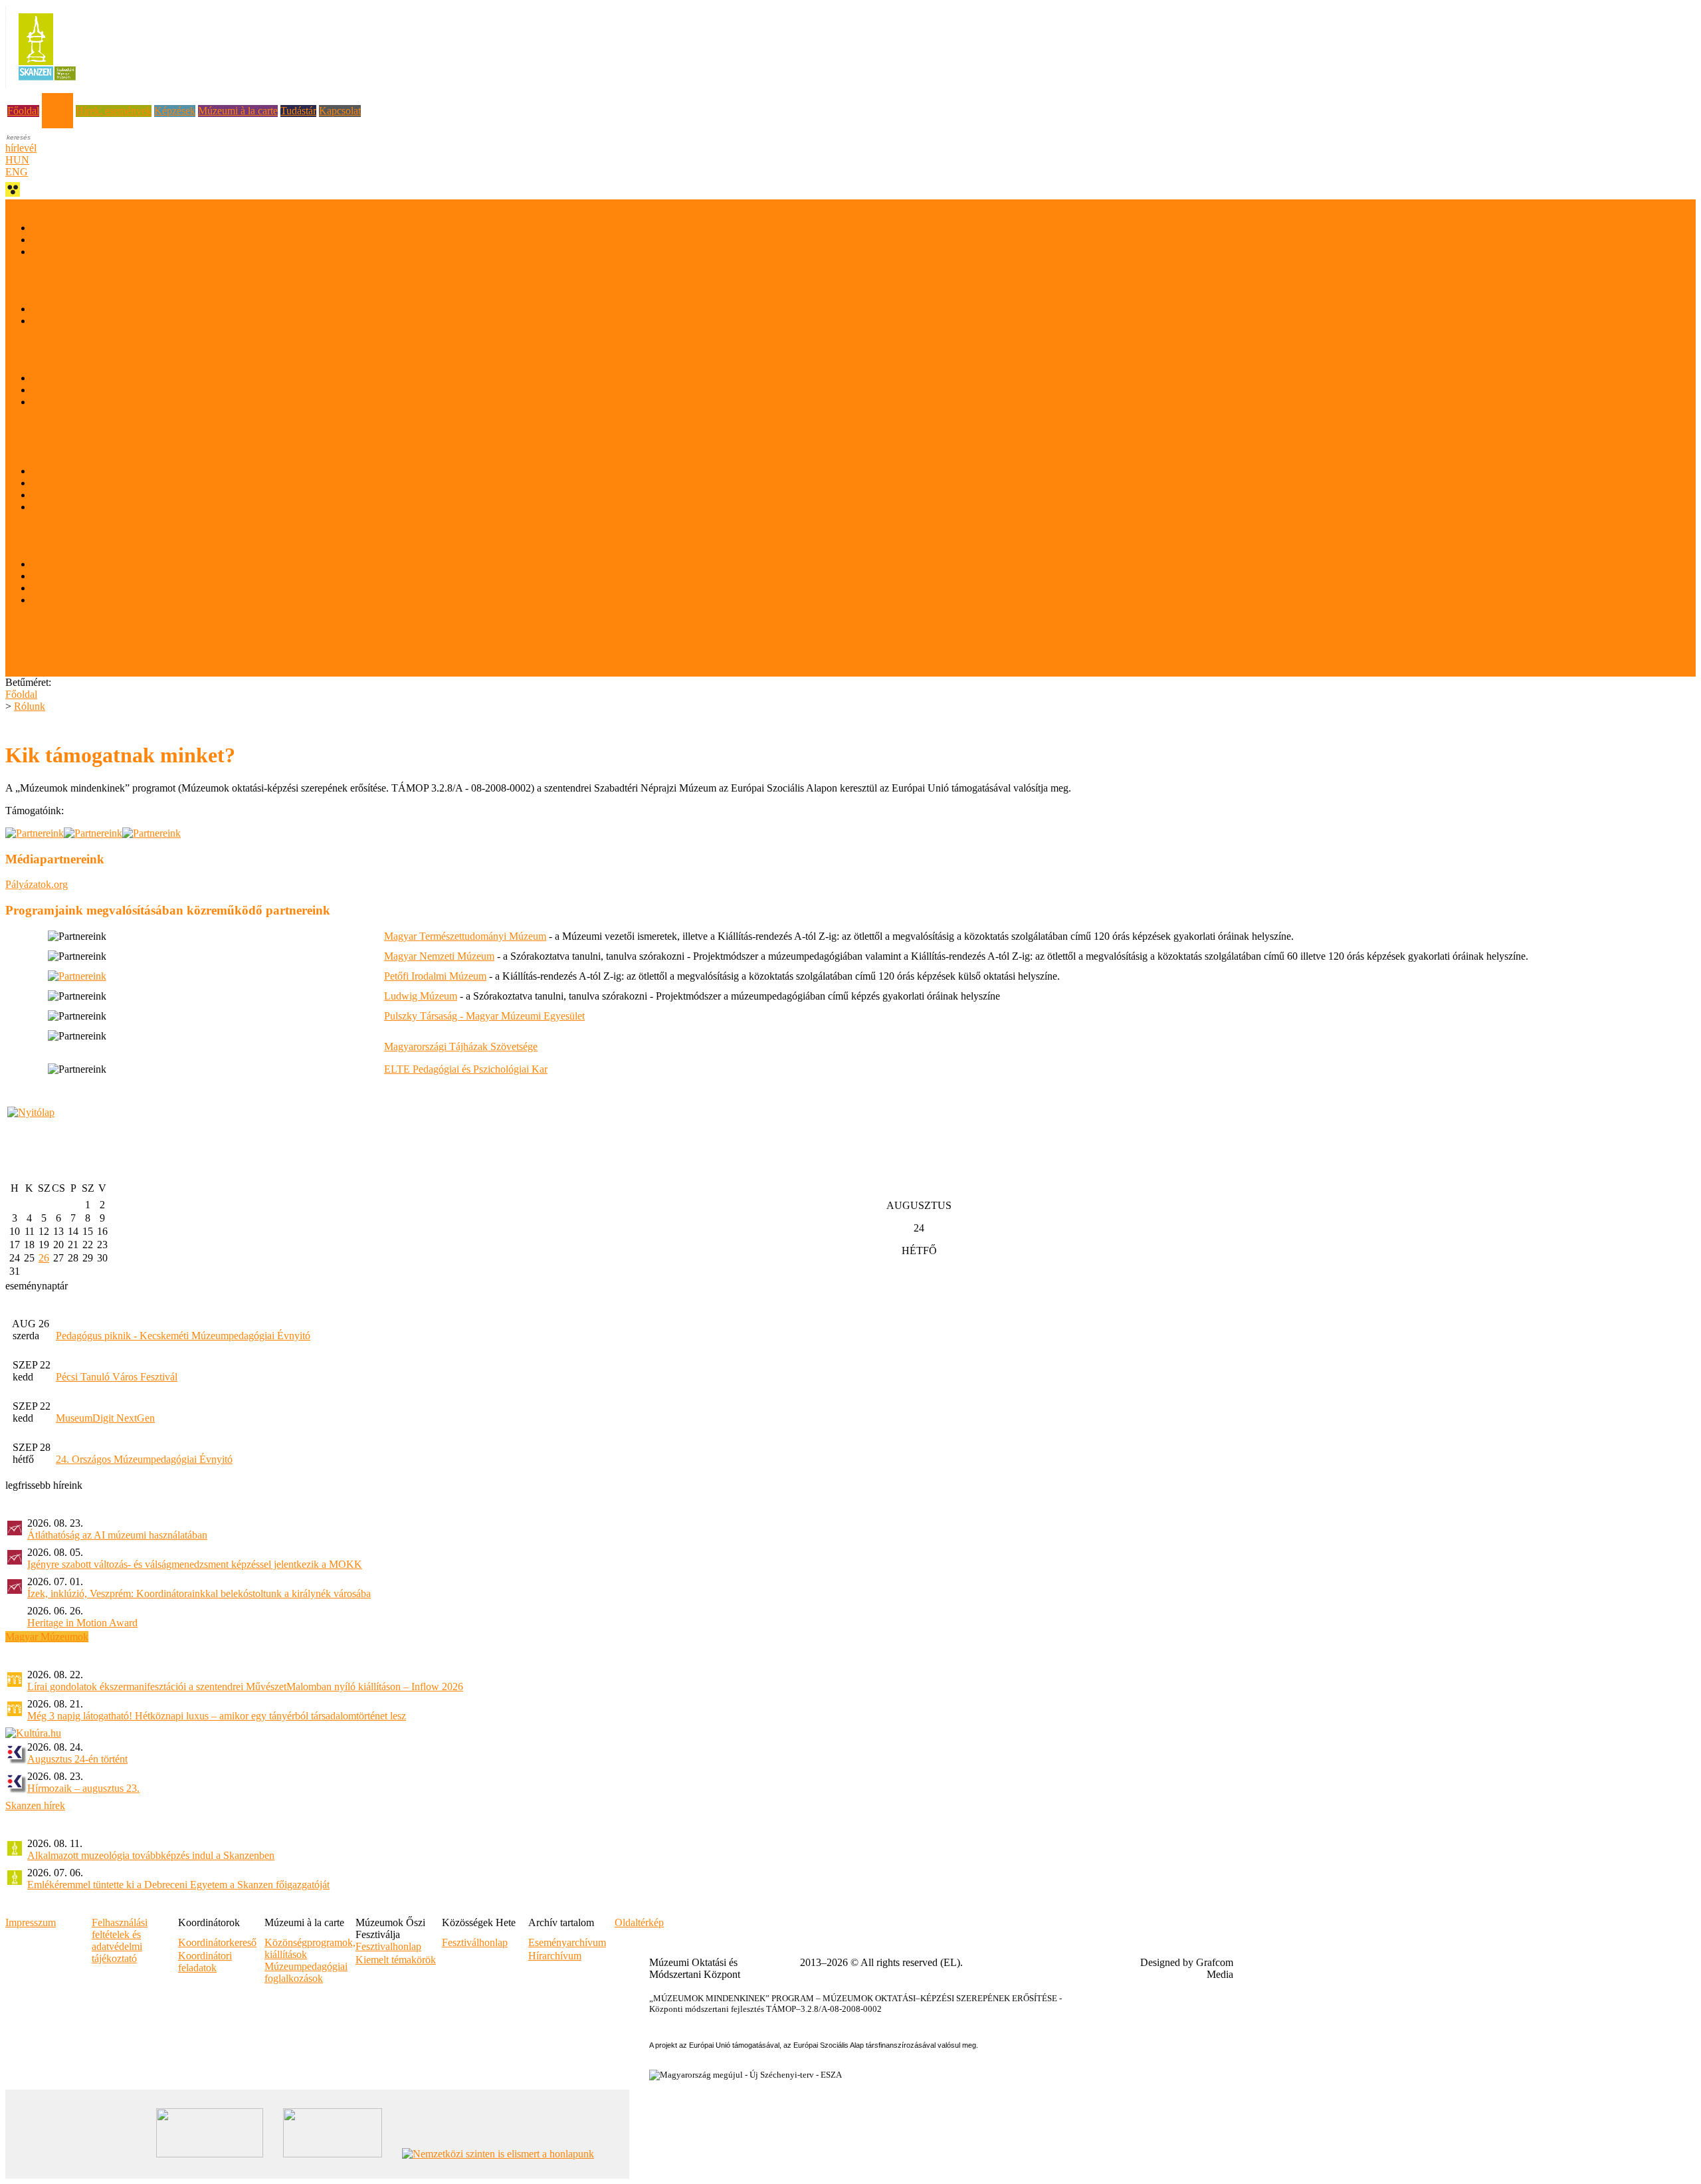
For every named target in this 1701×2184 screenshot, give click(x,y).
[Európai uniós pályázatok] (31, 1112)
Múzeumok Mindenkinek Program (104, 321)
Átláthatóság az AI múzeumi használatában (117, 1535)
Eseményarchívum (567, 1942)
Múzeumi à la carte (238, 111)
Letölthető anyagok (46, 658)
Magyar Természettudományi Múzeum (465, 936)
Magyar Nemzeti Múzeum (439, 956)
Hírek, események (114, 111)
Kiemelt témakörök (396, 1960)
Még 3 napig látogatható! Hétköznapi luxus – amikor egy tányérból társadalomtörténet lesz (217, 1716)
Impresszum (31, 1922)
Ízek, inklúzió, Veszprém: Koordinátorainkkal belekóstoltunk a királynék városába (199, 1593)
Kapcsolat (340, 111)
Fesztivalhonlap (388, 1946)
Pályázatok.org (37, 884)
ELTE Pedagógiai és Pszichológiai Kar (466, 1069)
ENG (17, 172)
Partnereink (29, 634)
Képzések (175, 111)
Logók (46, 564)
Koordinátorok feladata (80, 471)
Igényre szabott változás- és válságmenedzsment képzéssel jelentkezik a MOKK (195, 1564)
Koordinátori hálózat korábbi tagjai (105, 495)
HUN (17, 160)
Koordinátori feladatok (205, 1962)
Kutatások (53, 378)
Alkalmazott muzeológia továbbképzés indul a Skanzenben (151, 1855)
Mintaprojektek (64, 390)
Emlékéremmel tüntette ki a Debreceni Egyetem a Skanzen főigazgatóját (178, 1885)
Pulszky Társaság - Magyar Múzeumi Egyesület (484, 1016)
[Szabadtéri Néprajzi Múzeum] (47, 85)
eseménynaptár (37, 1286)
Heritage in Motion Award (82, 1623)
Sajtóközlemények (70, 576)
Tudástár (298, 111)
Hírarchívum (555, 1956)
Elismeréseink (35, 646)
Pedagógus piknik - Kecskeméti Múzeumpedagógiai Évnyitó (183, 1336)
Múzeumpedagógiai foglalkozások (306, 1972)
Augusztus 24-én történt (77, 1759)
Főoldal (23, 111)
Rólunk (57, 99)
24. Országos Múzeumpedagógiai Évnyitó (144, 1459)
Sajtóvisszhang (63, 588)
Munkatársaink (63, 252)
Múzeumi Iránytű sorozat (84, 402)
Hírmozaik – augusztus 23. (83, 1788)
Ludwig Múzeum (421, 996)
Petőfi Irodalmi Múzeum (435, 976)
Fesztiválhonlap (475, 1942)
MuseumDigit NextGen (105, 1418)
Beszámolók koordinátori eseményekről (115, 507)
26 (44, 1258)
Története (52, 309)
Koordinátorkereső (71, 483)
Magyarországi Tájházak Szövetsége (461, 1046)
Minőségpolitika (66, 240)
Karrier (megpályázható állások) (72, 670)
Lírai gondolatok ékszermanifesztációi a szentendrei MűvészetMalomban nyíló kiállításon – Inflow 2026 (245, 1687)
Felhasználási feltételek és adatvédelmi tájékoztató (136, 600)
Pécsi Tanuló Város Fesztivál (117, 1377)
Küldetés (50, 228)
